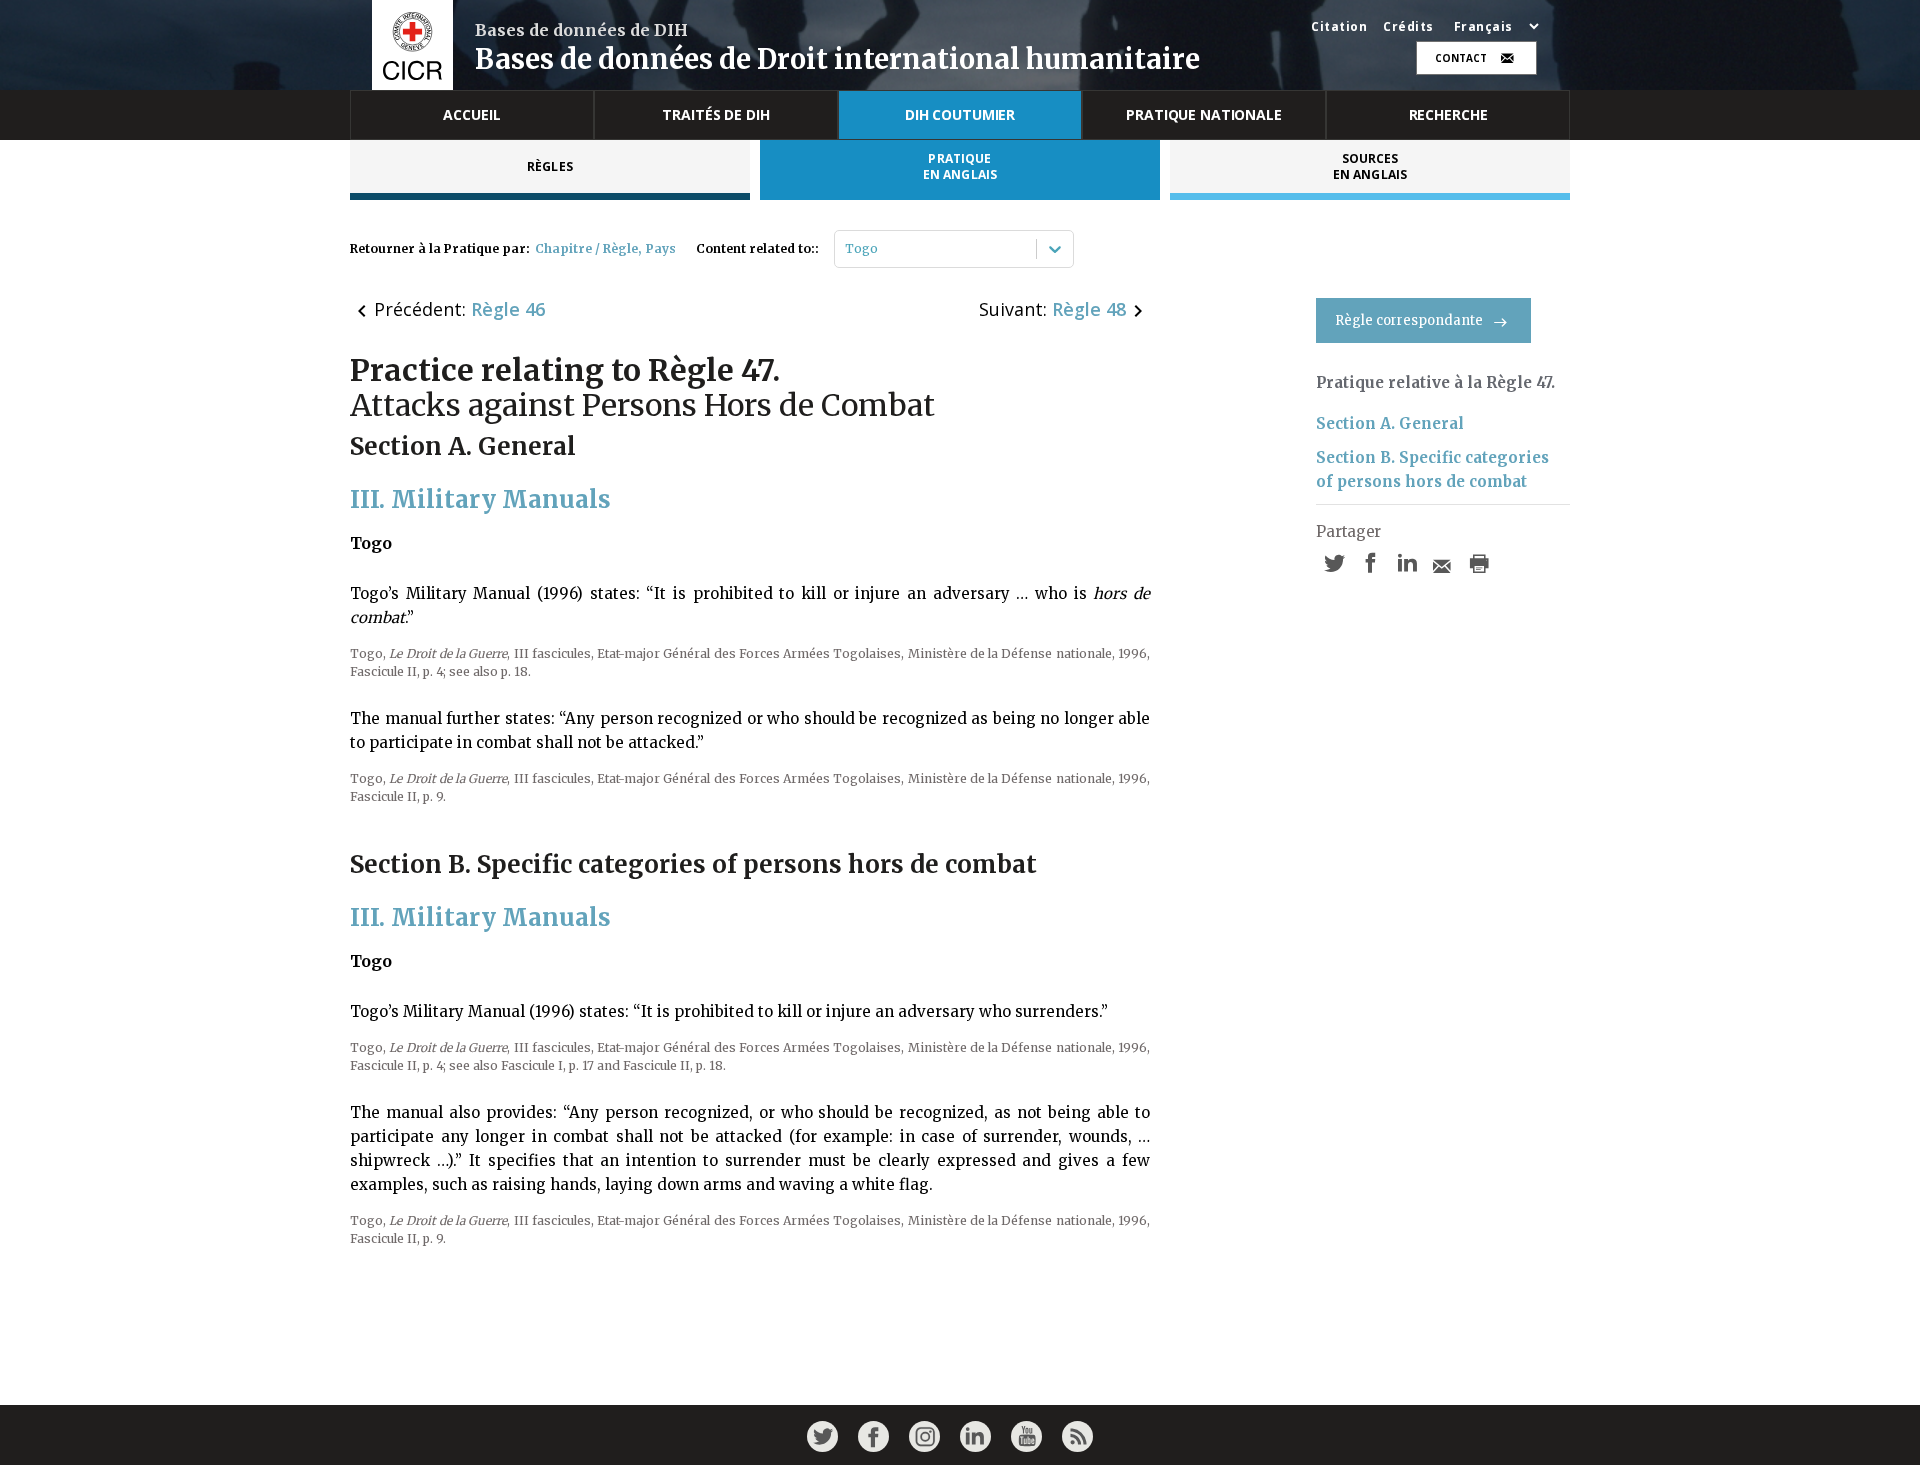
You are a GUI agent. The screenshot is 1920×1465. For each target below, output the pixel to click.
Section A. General (1390, 423)
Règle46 (508, 309)
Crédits (1408, 27)
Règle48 (1089, 309)
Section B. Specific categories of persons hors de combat (1432, 469)
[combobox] (846, 249)
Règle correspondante (1409, 320)
